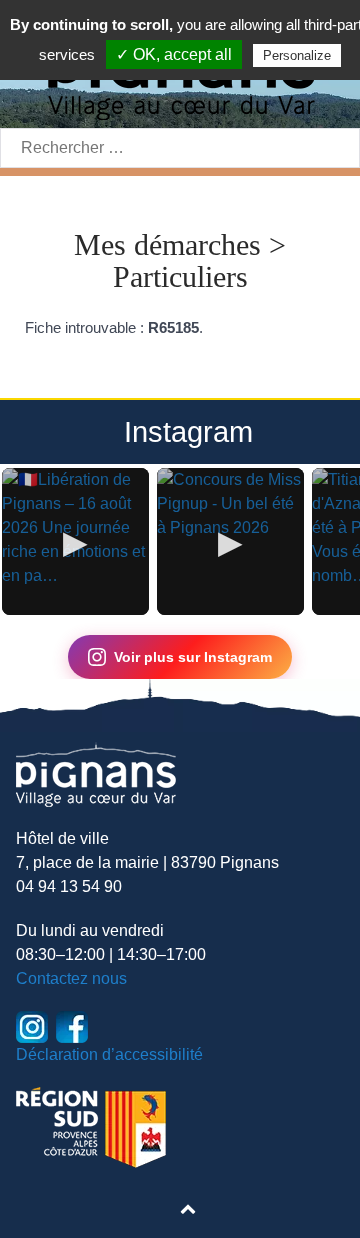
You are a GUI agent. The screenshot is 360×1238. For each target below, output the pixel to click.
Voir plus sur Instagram (193, 657)
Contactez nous (71, 978)
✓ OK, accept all (174, 54)
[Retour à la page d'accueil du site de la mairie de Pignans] (96, 773)
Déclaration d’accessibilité (109, 1054)
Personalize (297, 55)
